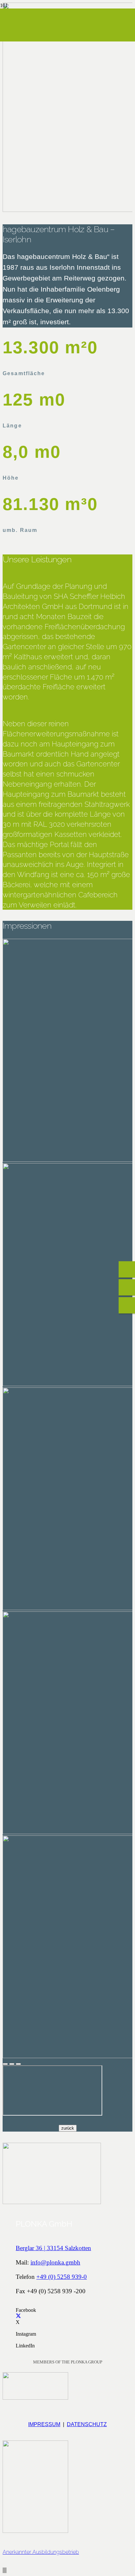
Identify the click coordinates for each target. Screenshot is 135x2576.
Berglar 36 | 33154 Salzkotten (53, 2248)
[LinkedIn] (18, 2340)
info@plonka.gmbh (55, 2262)
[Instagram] (18, 2328)
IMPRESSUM (44, 2424)
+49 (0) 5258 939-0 (62, 2277)
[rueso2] (35, 2397)
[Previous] (12, 2064)
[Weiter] (18, 2064)
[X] (18, 2316)
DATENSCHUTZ (87, 2424)
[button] (5, 2570)
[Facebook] (18, 2304)
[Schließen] (5, 2064)
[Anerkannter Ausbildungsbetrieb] (67, 2488)
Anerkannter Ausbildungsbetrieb (41, 2552)
